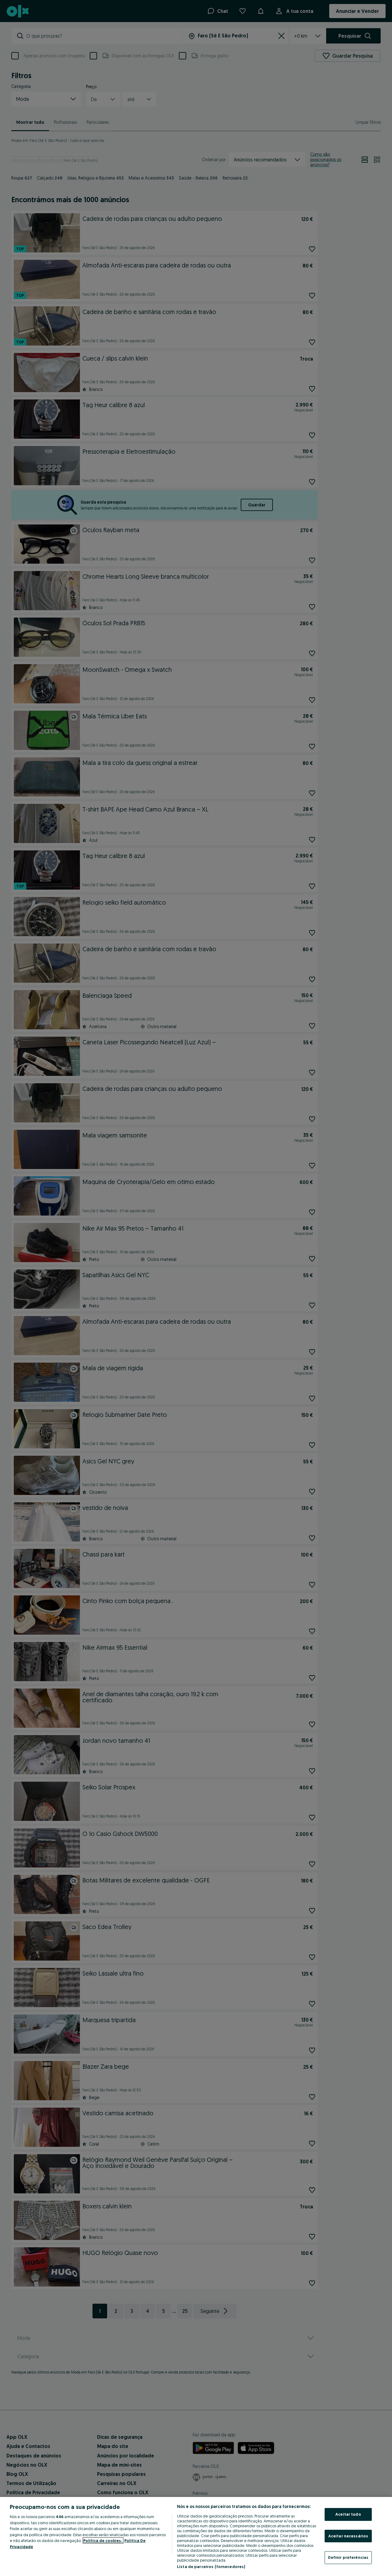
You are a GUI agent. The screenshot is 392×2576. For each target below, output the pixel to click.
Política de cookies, (103, 2540)
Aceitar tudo (348, 2514)
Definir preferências (348, 2557)
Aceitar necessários (348, 2536)
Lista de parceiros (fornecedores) (211, 2567)
